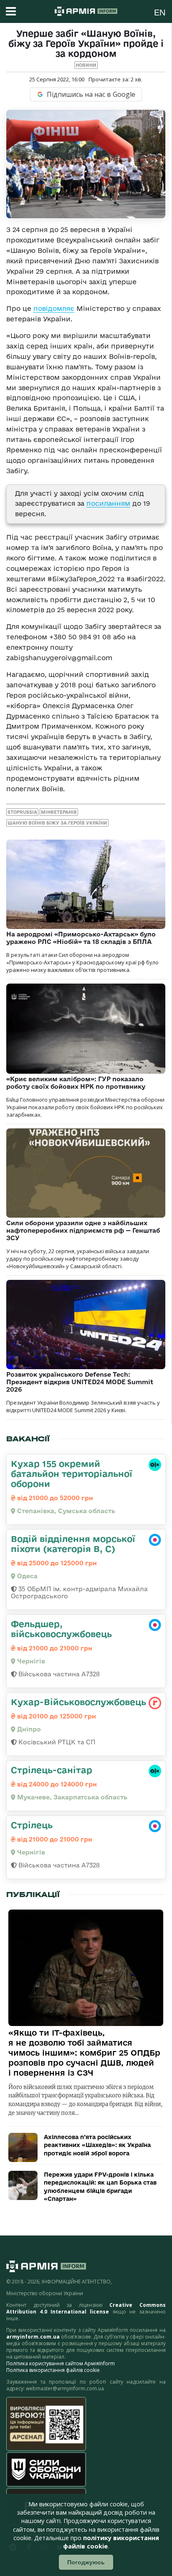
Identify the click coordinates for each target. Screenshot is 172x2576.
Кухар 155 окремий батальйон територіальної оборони (72, 1473)
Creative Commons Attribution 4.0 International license (86, 2308)
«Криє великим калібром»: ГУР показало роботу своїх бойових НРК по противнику (76, 1083)
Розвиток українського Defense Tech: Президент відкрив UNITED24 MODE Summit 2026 (80, 1382)
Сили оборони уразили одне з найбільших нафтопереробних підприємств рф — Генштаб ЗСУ (83, 1230)
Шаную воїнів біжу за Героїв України (57, 823)
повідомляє (54, 308)
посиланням (108, 503)
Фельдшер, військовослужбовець (61, 1629)
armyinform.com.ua (33, 2337)
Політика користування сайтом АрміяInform (61, 2363)
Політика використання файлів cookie (53, 2370)
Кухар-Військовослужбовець (78, 1702)
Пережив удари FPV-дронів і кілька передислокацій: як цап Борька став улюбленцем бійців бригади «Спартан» (100, 2187)
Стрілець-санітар (52, 1770)
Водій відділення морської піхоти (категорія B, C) (73, 1544)
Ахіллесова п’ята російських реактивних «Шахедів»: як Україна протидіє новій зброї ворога (97, 2145)
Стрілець (32, 1825)
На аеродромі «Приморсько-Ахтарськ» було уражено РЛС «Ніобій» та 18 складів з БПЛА (81, 938)
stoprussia (22, 812)
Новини (86, 65)
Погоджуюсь (86, 2562)
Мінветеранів (59, 812)
